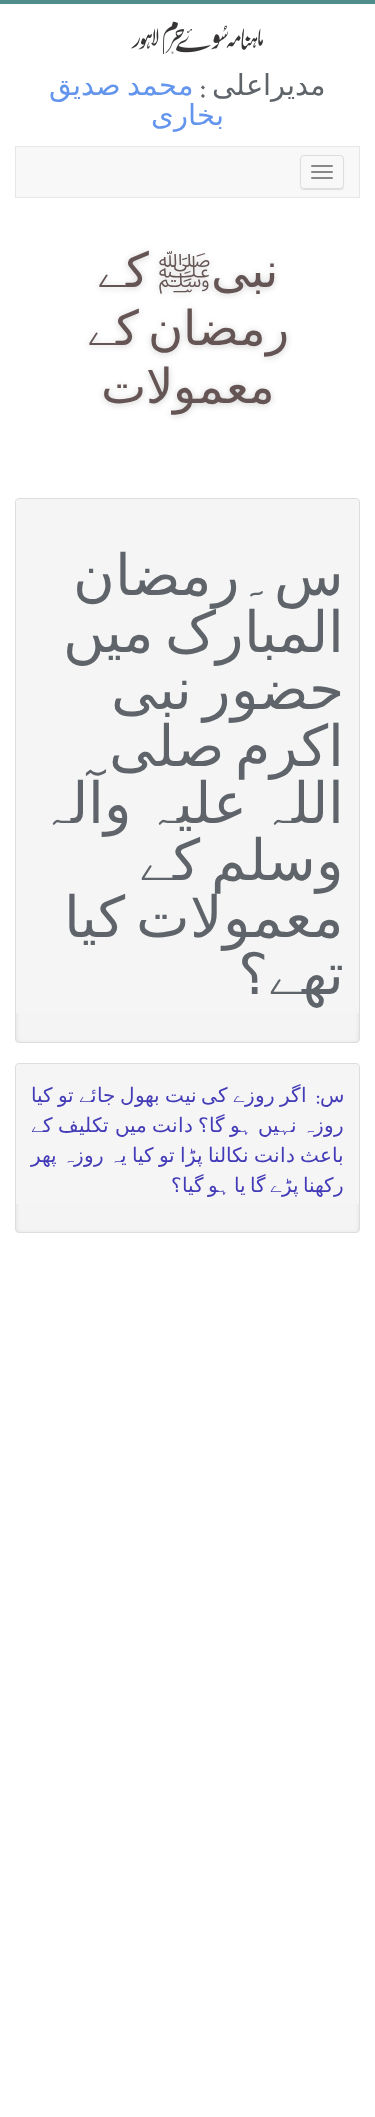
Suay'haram (188, 37)
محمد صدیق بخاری (136, 104)
